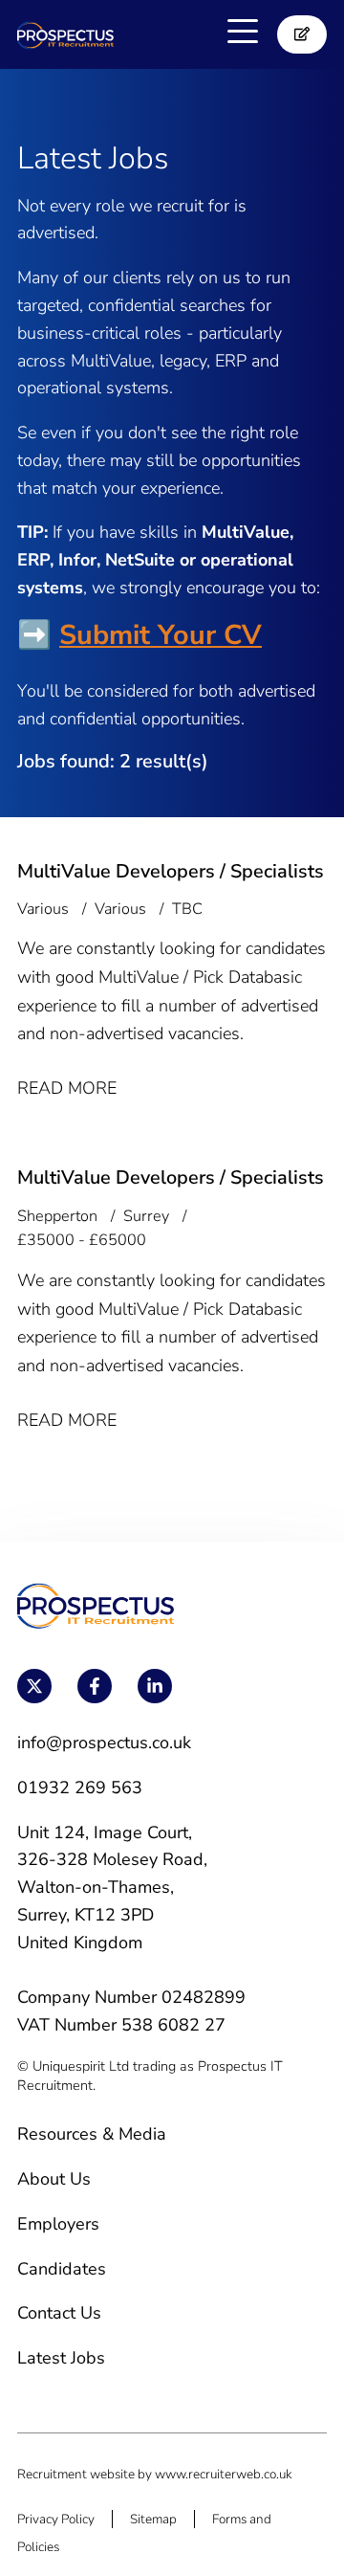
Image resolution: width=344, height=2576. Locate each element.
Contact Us (59, 2313)
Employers (58, 2224)
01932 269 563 (80, 1788)
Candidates (62, 2269)
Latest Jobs (61, 2358)
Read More (67, 1088)
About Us (54, 2179)
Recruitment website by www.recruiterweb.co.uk (155, 2474)
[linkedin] (155, 1686)
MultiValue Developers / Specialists (171, 871)
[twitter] (34, 1686)
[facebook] (95, 1686)
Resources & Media (92, 2134)
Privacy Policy (56, 2519)
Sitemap (153, 2519)
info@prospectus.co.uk (104, 1743)
